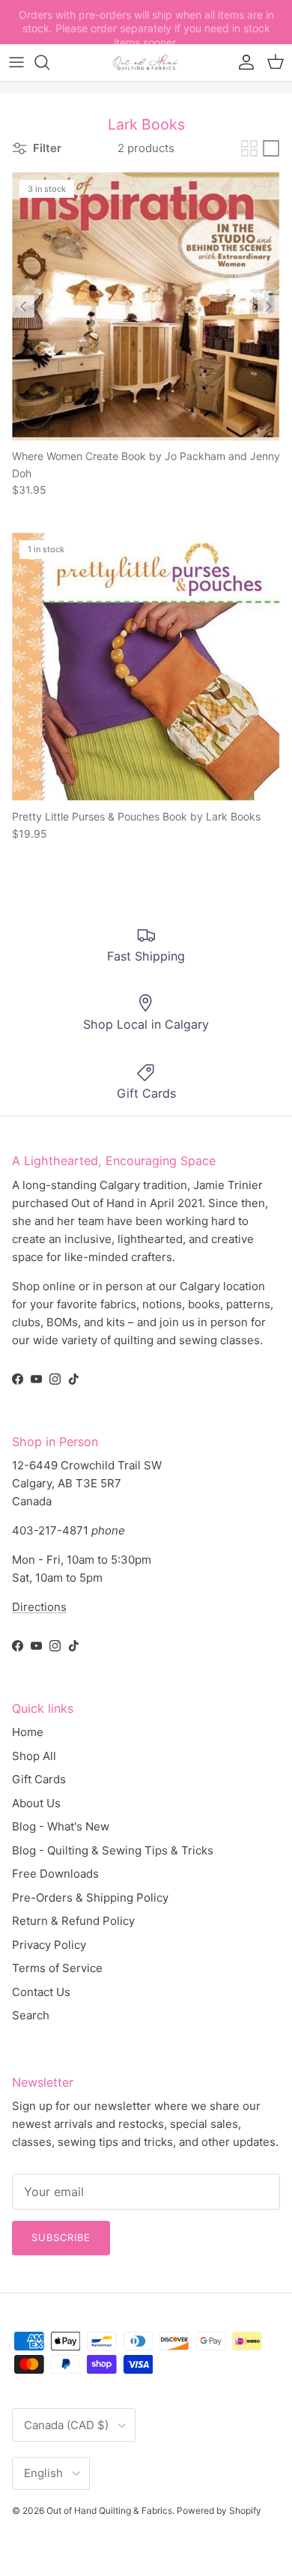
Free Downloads (55, 1874)
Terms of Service (57, 1968)
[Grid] (249, 148)
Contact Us (41, 1992)
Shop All (34, 1756)
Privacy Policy (49, 1945)
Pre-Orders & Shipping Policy (90, 1898)
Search (31, 2015)
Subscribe (61, 2237)
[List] (271, 148)
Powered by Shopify (219, 2510)
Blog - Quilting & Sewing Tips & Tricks (113, 1850)
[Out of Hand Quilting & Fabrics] (146, 63)
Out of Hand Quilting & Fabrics (109, 2510)
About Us (36, 1803)
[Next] (269, 306)
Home (28, 1732)
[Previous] (23, 306)
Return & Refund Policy (73, 1921)
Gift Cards (39, 1779)
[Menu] (16, 62)
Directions (39, 1607)
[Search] (49, 62)
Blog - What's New (61, 1826)
